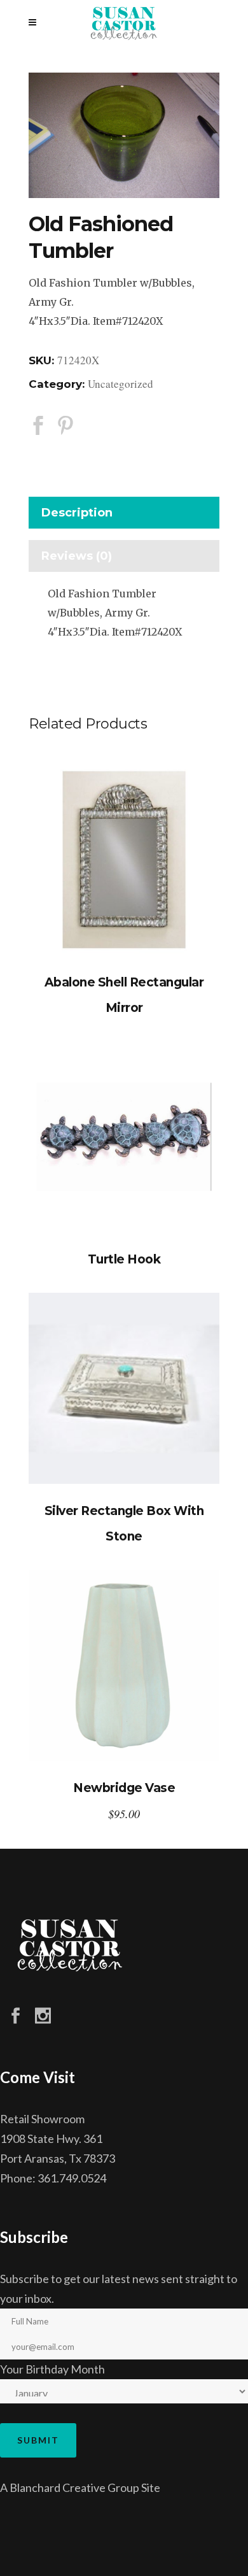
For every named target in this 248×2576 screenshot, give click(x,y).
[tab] (124, 516)
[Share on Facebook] (38, 425)
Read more (124, 860)
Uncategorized (121, 384)
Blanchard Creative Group (74, 2487)
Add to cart (124, 1666)
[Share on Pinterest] (65, 425)
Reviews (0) (77, 556)
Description (77, 513)
